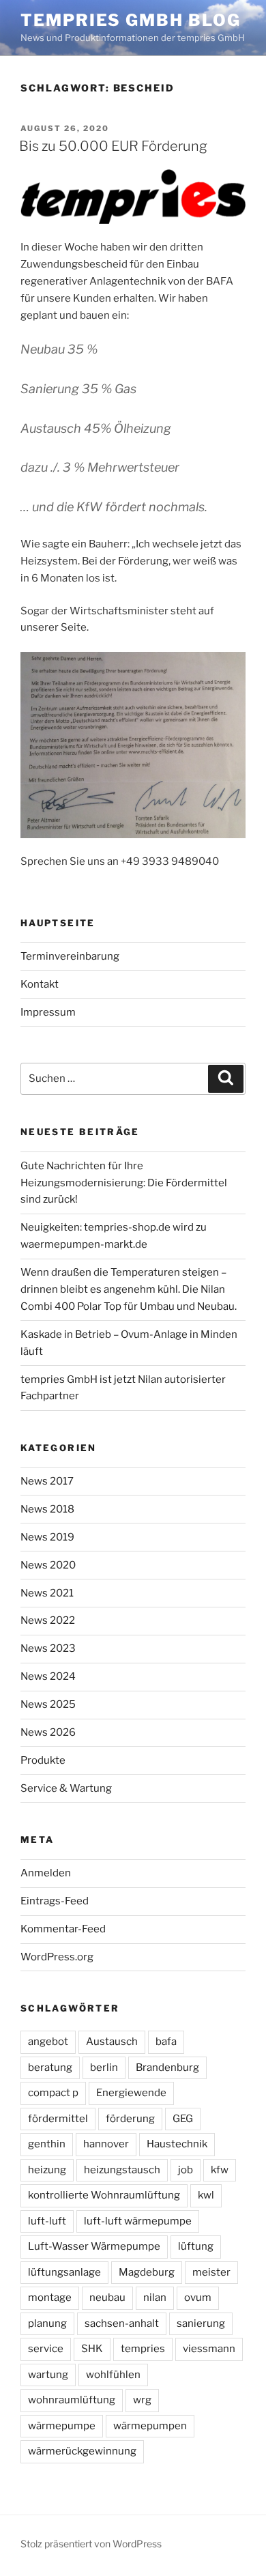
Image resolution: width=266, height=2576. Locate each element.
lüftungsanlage (64, 2272)
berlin (104, 2067)
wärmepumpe (62, 2426)
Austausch (112, 2042)
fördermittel (58, 2119)
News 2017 (47, 1481)
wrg (142, 2400)
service (46, 2349)
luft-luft (47, 2221)
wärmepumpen (150, 2426)
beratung (50, 2067)
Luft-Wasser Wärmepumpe (94, 2246)
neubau (107, 2298)
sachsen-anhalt (122, 2323)
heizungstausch (122, 2170)
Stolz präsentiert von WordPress (91, 2544)
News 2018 (47, 1509)
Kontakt (40, 984)
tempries (143, 2349)
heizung (47, 2170)
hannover (106, 2144)
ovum (198, 2298)
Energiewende (131, 2093)
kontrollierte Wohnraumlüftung (104, 2195)
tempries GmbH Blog (131, 20)
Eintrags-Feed (55, 1901)
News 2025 (48, 1704)
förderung (130, 2119)
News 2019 (47, 1537)
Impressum (48, 1012)
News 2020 (48, 1565)
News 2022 (48, 1620)
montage (50, 2298)
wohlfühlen (113, 2375)
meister (211, 2272)
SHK (92, 2349)
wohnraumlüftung (72, 2400)
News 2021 (47, 1593)
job (186, 2170)
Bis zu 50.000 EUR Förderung (113, 146)
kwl (206, 2195)
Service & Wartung (66, 1788)
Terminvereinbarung (70, 956)
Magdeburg (147, 2272)
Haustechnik (177, 2144)
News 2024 (48, 1676)
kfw (220, 2170)
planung (47, 2323)
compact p (53, 2093)
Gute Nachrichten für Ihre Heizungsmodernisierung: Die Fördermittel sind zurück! (124, 1183)
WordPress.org (57, 1957)
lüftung (196, 2246)
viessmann (209, 2349)
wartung (48, 2375)
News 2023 (48, 1648)
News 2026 (48, 1732)
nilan (155, 2298)
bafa (166, 2042)
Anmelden (46, 1873)
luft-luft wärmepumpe (138, 2221)
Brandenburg (167, 2067)
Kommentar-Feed (63, 1929)
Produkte (43, 1760)
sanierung (201, 2323)
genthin (47, 2144)
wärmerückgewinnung (82, 2451)
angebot (48, 2042)
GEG (183, 2119)
